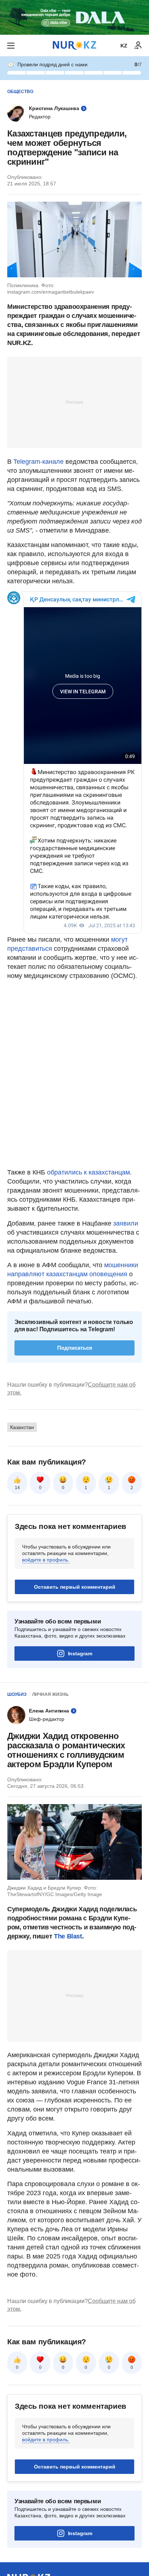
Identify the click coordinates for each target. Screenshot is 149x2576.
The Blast (68, 1936)
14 (17, 1488)
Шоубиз (17, 1694)
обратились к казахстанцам (88, 1172)
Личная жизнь (50, 1694)
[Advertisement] (74, 402)
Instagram (80, 1653)
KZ (124, 46)
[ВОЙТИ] (138, 46)
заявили (126, 1223)
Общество (20, 92)
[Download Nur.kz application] (74, 17)
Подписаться (75, 1348)
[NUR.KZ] (74, 45)
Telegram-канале (39, 462)
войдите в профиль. (46, 1560)
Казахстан (22, 1427)
